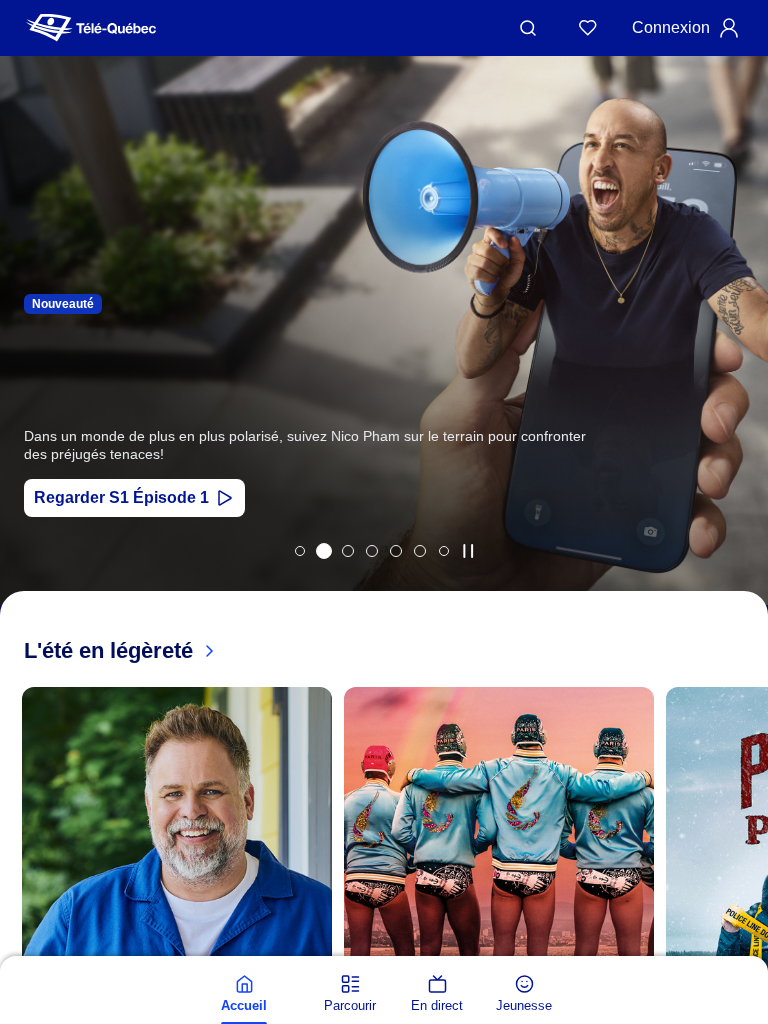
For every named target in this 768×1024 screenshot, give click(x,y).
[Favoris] (588, 28)
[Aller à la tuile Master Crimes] (420, 551)
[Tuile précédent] (20, 951)
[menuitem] (244, 994)
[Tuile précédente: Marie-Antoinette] (29, 356)
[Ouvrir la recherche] (528, 28)
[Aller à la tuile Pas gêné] (324, 551)
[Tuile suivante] (748, 951)
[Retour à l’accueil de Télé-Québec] (91, 28)
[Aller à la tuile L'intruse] (396, 551)
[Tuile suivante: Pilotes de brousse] (738, 356)
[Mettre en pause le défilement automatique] (468, 551)
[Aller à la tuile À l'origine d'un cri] (372, 551)
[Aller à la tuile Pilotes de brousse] (348, 551)
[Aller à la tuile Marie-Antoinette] (300, 551)
